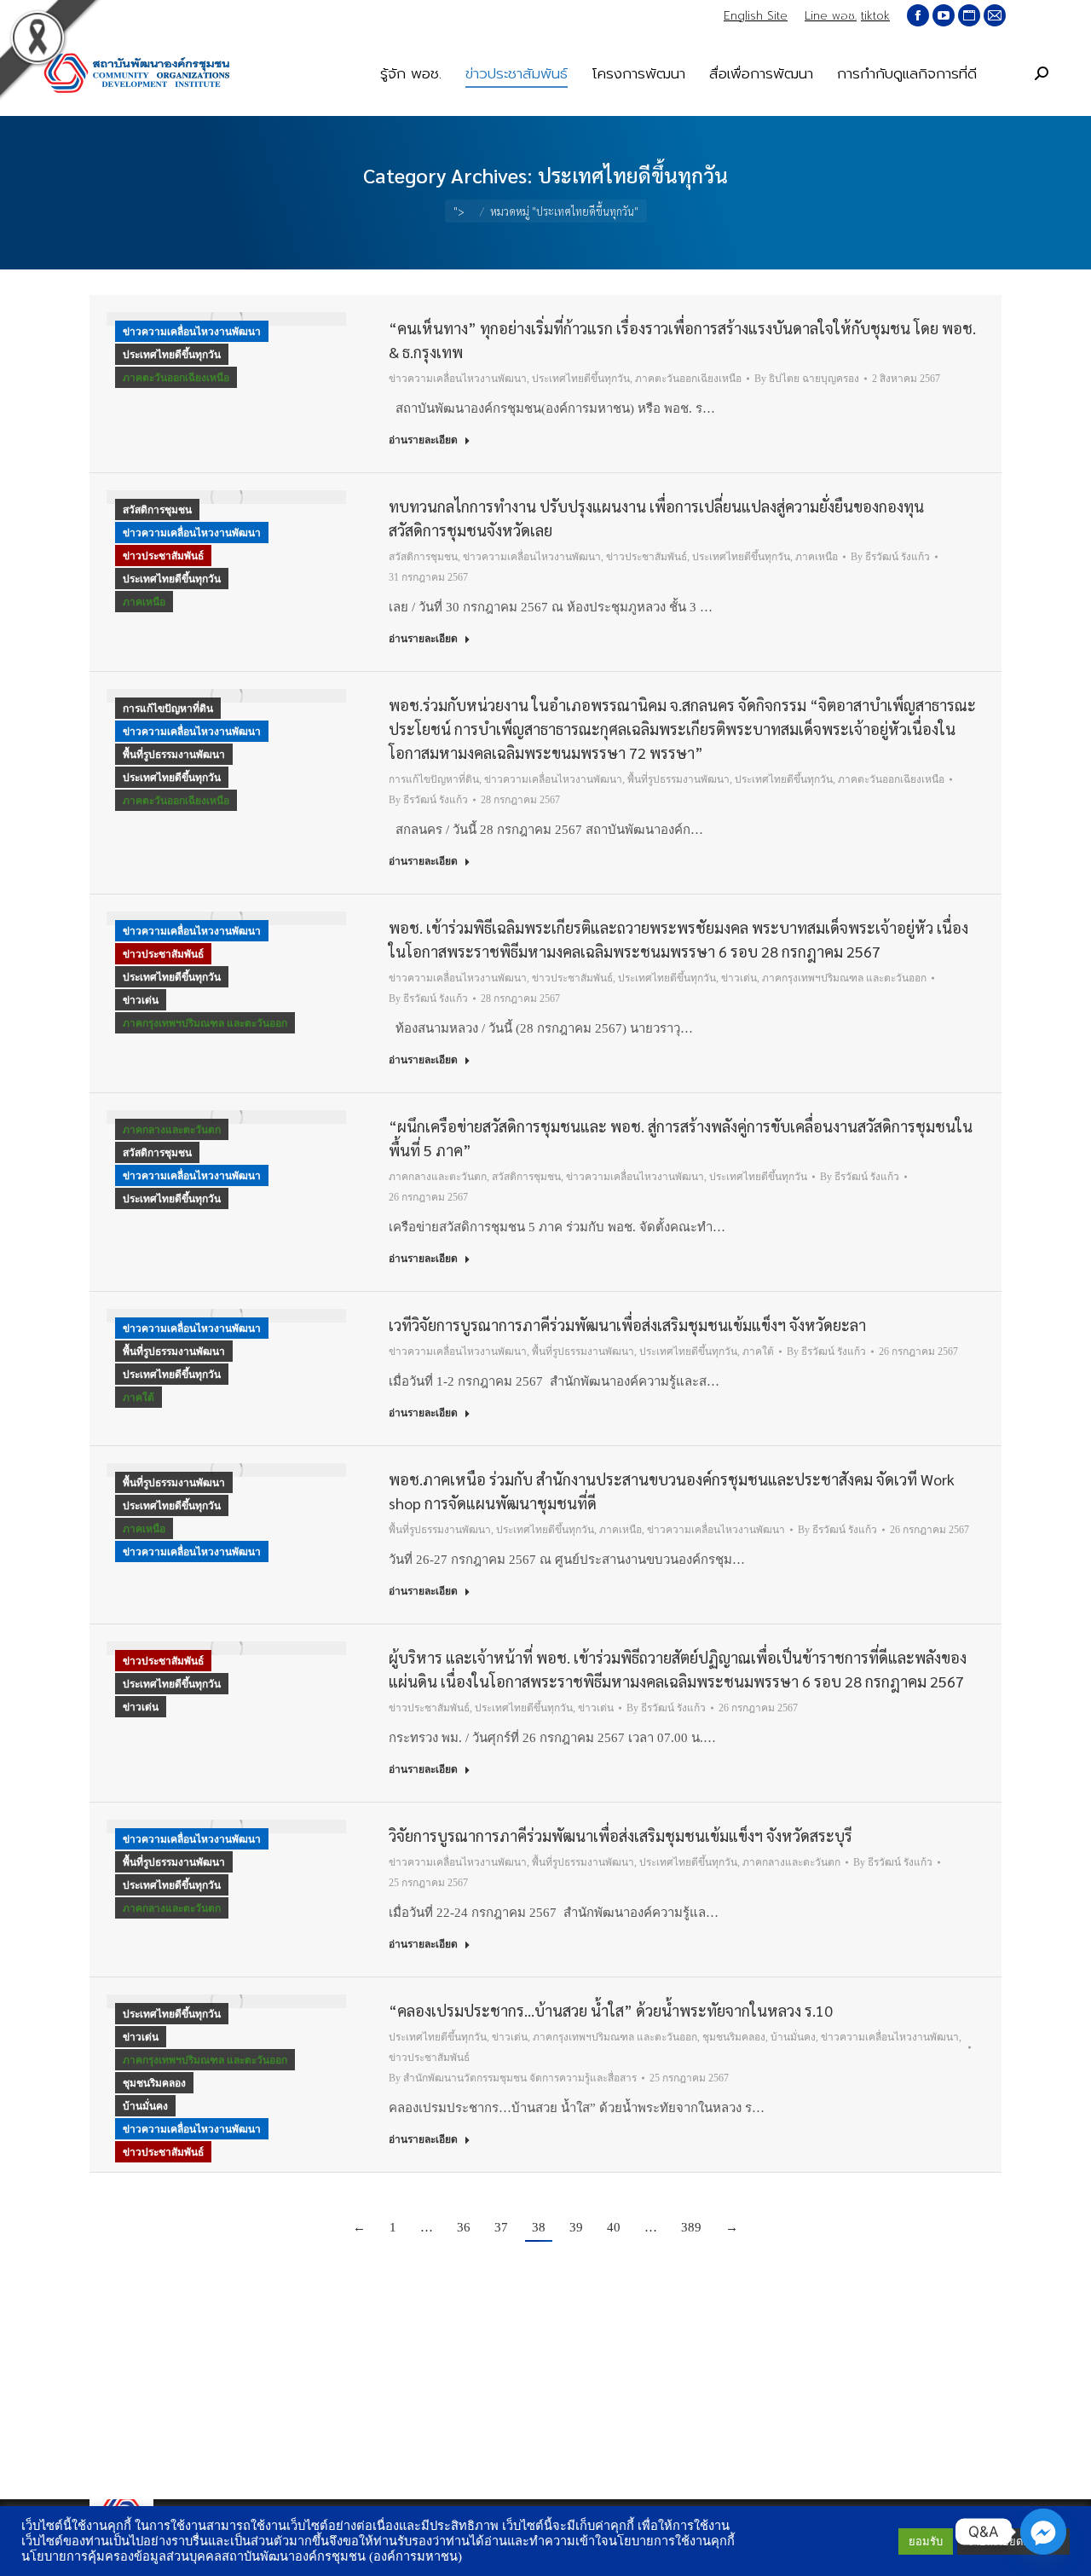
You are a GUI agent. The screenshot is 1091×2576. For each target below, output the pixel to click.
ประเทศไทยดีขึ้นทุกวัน (172, 355)
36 (464, 2227)
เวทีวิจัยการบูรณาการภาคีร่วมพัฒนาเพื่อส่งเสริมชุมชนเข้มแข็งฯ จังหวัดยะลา (627, 1325)
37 (501, 2227)
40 (614, 2227)
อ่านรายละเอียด (423, 440)
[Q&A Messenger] (1043, 2532)
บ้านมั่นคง (145, 2106)
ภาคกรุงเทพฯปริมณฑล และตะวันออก (205, 1023)
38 (539, 2227)
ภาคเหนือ (144, 602)
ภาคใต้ (139, 1398)
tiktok (875, 16)
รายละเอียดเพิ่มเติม (1013, 2541)
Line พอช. (831, 16)
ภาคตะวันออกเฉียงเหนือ (176, 378)
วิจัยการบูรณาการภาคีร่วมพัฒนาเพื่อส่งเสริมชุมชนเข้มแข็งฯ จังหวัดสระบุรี (621, 1835)
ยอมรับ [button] (926, 2541)
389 (691, 2227)
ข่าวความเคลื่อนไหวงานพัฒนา (192, 332)
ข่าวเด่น (141, 1000)
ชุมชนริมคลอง (154, 2083)
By (807, 379)
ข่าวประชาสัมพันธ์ (163, 556)
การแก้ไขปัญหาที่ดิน (168, 709)
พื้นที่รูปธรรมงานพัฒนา (174, 755)
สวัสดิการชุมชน (157, 510)
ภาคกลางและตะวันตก (172, 1130)
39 (576, 2227)
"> (459, 211)
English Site (756, 16)
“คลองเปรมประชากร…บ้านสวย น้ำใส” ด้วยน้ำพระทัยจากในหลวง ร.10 (611, 2010)
